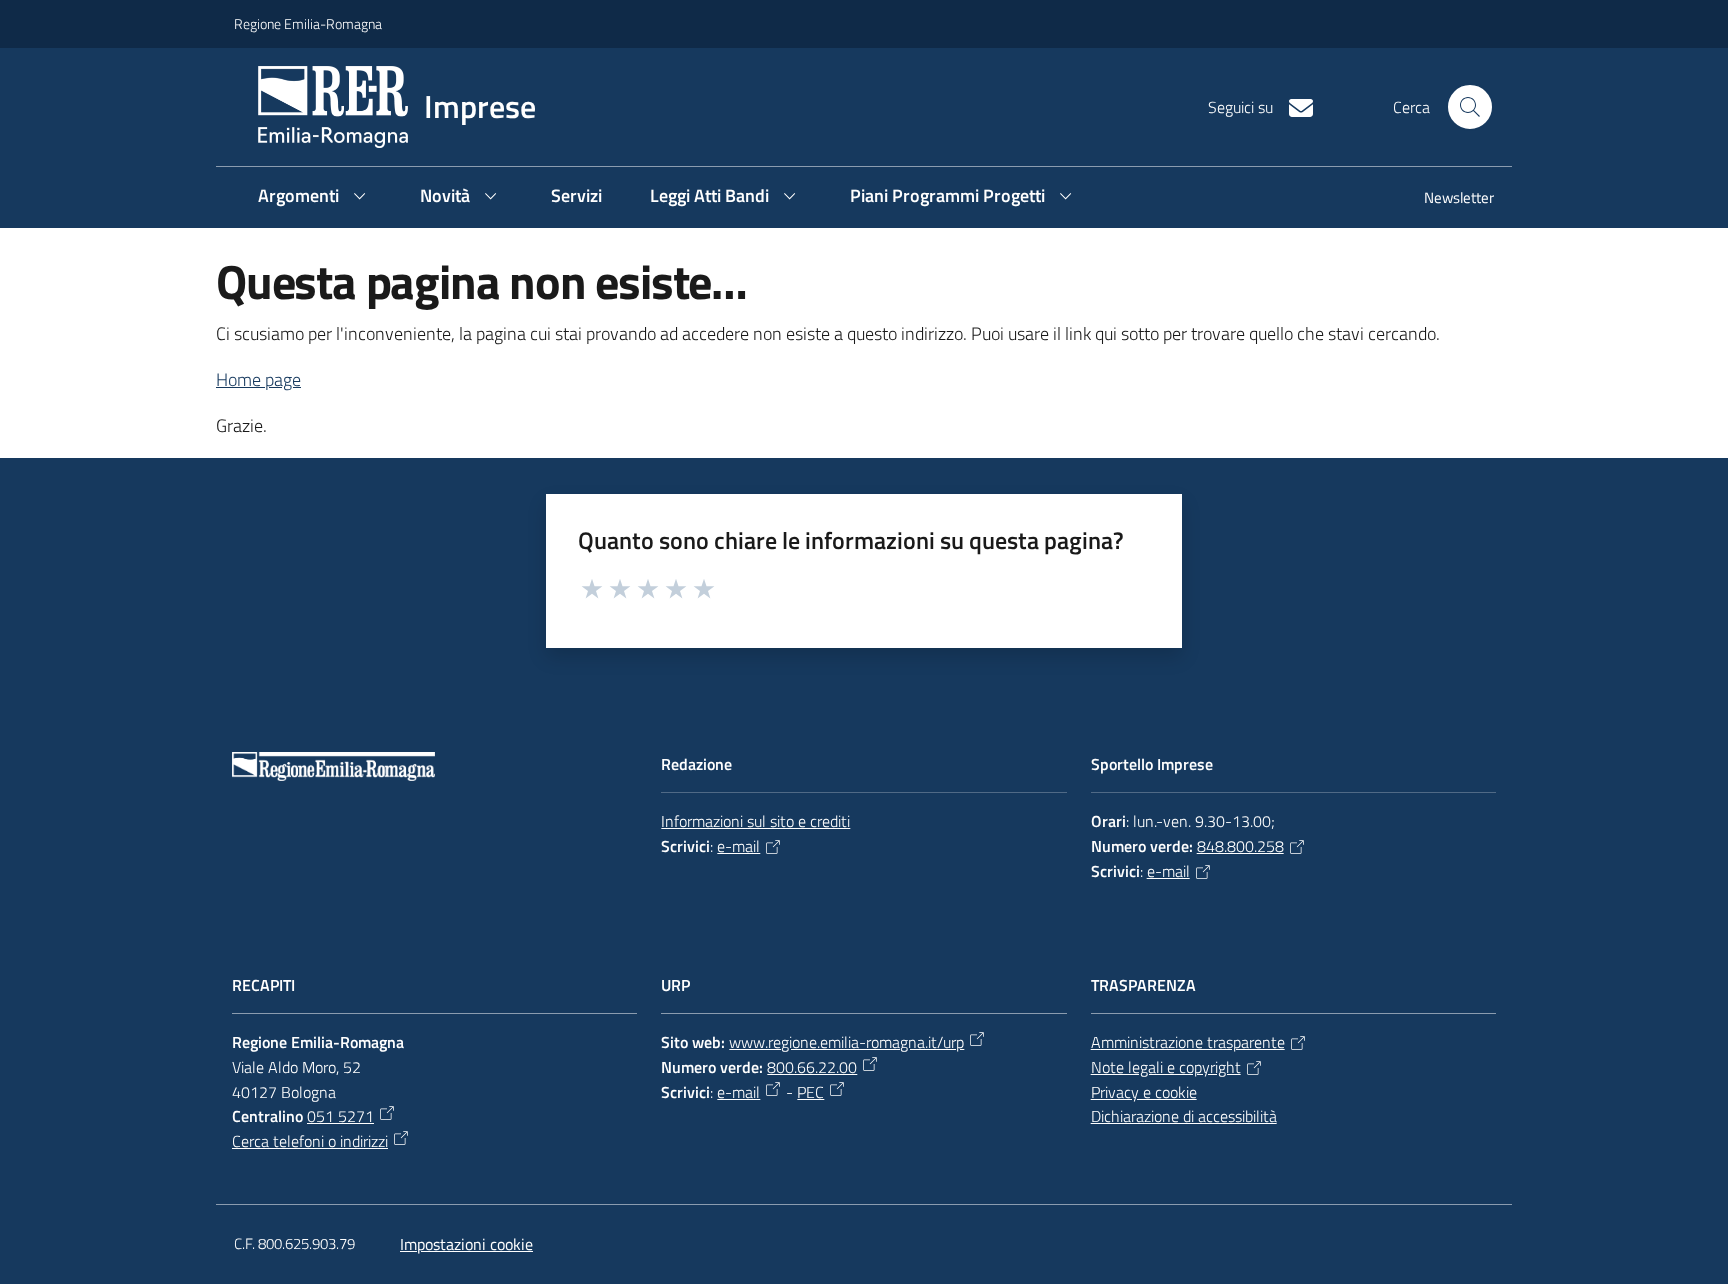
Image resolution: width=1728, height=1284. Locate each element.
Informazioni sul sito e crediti (755, 821)
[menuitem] (1447, 199)
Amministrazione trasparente (1188, 1042)
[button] (1470, 107)
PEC (810, 1092)
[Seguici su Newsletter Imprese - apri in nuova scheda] (1293, 106)
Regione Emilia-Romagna (308, 23)
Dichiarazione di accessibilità (1184, 1116)
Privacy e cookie (1144, 1092)
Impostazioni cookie (466, 1244)
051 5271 (340, 1116)
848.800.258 (1240, 846)
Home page (258, 379)
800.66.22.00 (812, 1067)
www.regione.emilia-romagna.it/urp (846, 1042)
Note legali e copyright (1166, 1067)
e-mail (738, 846)
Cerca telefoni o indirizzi (310, 1141)
